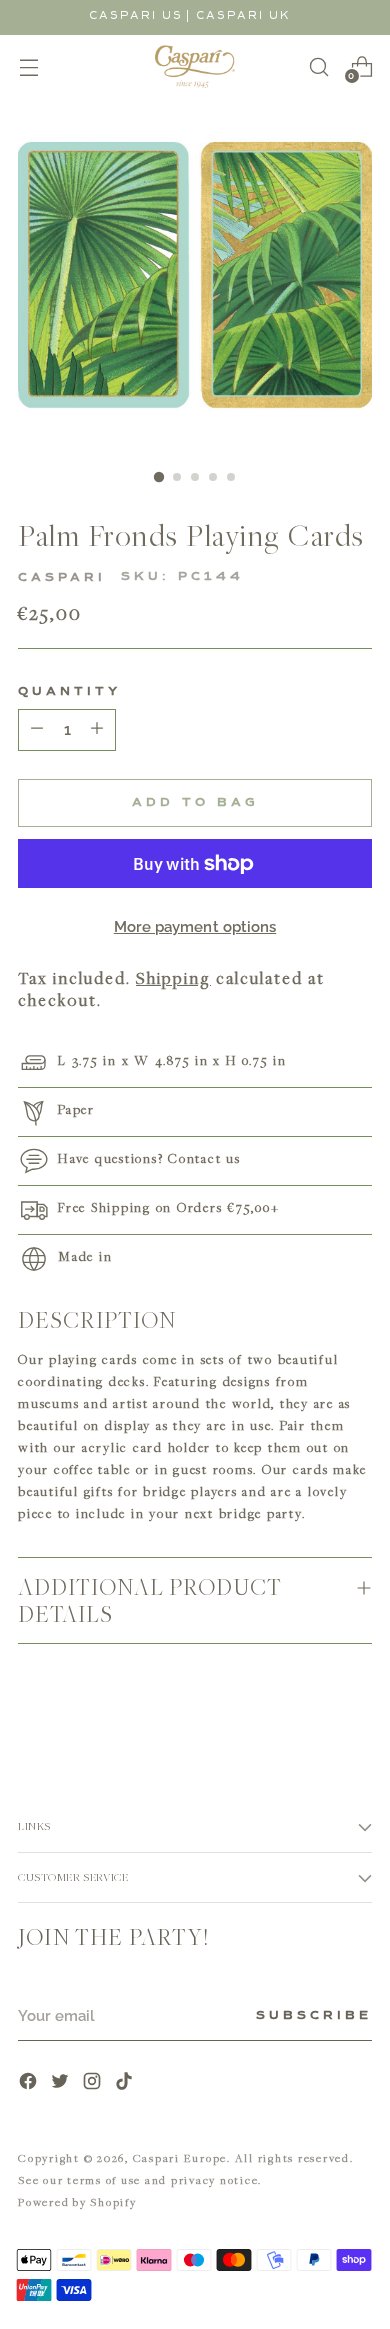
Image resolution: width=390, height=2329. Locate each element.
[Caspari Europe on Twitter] (62, 2083)
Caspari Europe (180, 2157)
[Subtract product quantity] (97, 730)
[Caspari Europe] (195, 66)
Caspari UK (243, 15)
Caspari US (136, 15)
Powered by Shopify (77, 2201)
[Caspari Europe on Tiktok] (126, 2083)
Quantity (69, 692)
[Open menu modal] (28, 66)
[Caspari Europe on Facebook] (30, 2083)
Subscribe (314, 2016)
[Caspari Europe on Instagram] (94, 2083)
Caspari (62, 578)
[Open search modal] (318, 66)
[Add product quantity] (37, 730)
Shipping (173, 978)
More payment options (195, 927)
